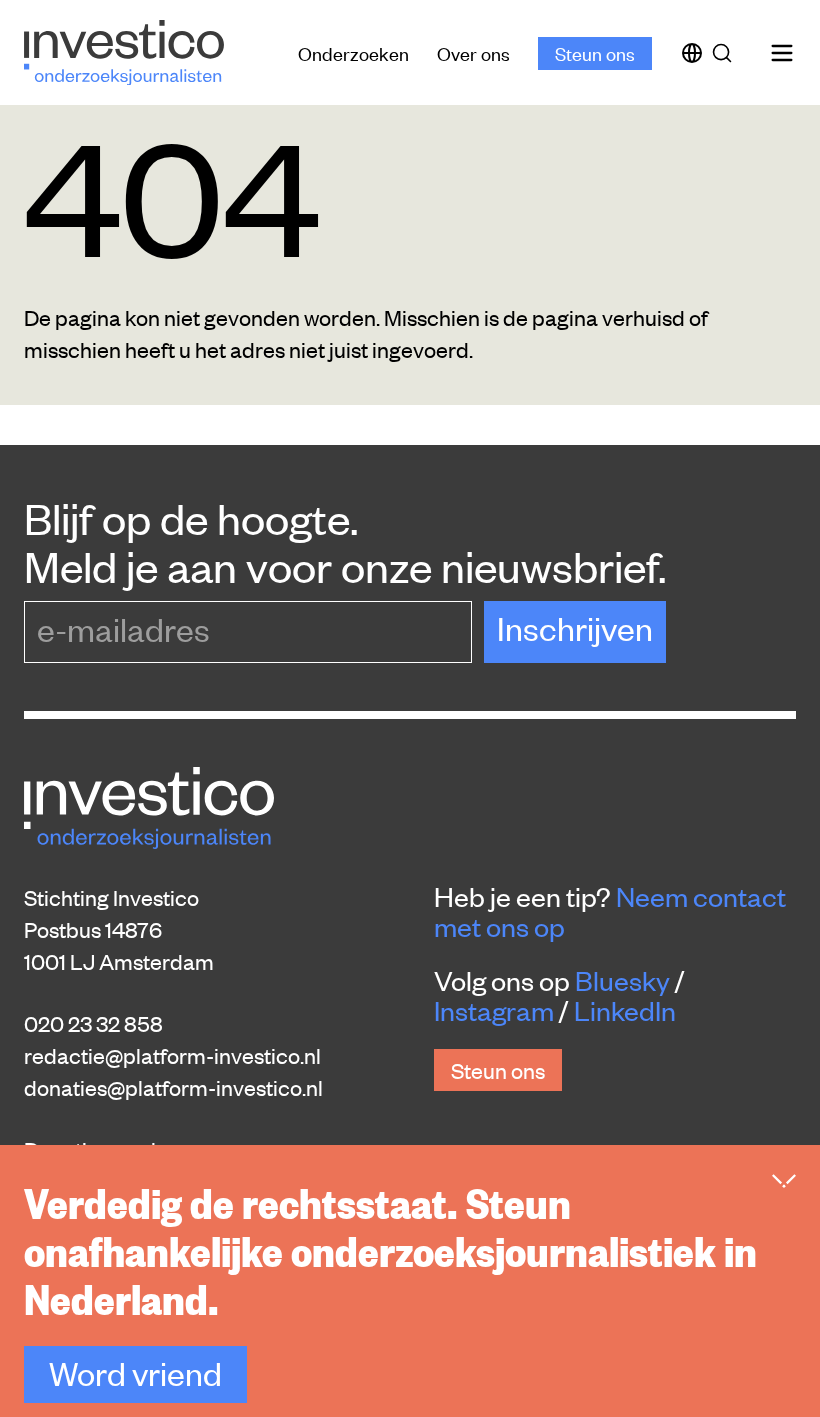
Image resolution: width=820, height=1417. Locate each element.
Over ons (473, 52)
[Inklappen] (784, 1181)
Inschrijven (575, 627)
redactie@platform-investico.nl (172, 1055)
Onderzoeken (353, 52)
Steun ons (595, 52)
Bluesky (622, 980)
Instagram (494, 1010)
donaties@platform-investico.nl (173, 1087)
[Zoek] (726, 53)
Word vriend (135, 1372)
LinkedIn (625, 1010)
